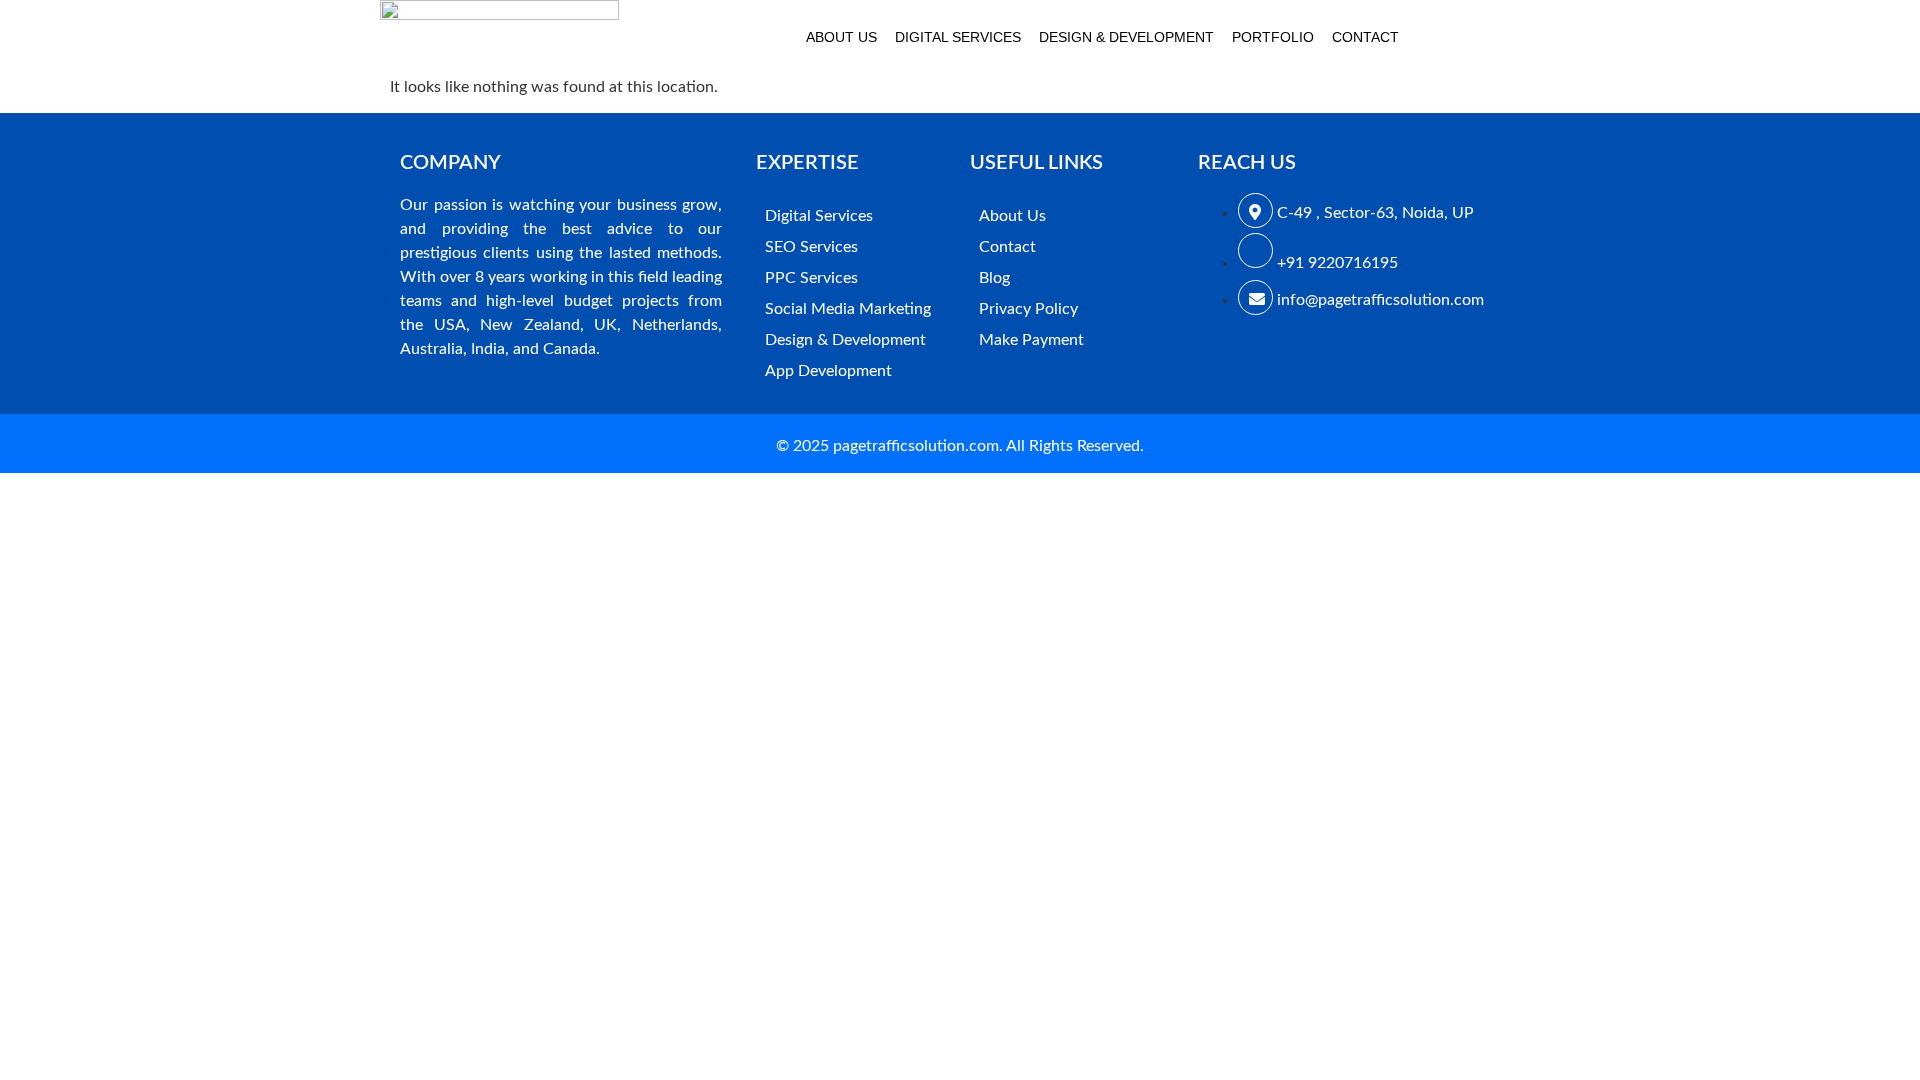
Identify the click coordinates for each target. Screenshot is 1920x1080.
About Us (841, 37)
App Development (828, 371)
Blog (994, 278)
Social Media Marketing (848, 309)
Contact (1365, 37)
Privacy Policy (1028, 309)
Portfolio (1273, 37)
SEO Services (811, 247)
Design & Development (1126, 37)
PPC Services (811, 278)
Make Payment (1031, 340)
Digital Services (958, 37)
